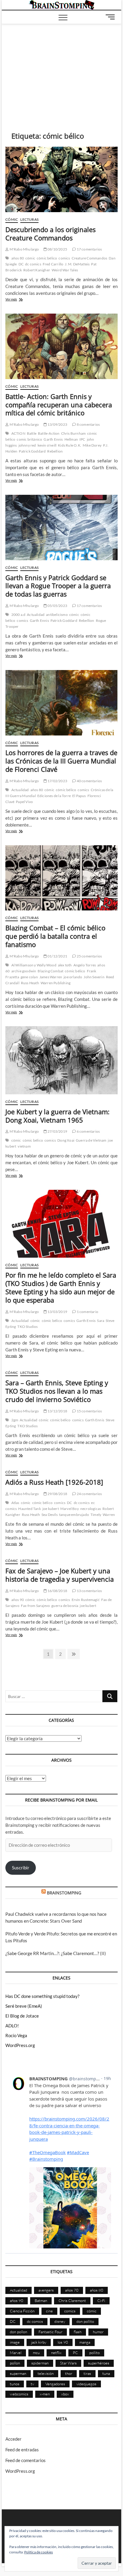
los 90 (63, 2342)
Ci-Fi (101, 2300)
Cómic (12, 219)
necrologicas (91, 1509)
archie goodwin (24, 971)
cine (49, 2311)
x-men (45, 2394)
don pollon (19, 2332)
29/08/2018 (57, 1494)
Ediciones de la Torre (54, 796)
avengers (46, 2290)
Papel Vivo (24, 802)
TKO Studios (27, 1327)
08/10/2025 (57, 249)
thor (69, 2373)
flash (78, 2332)
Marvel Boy (70, 1509)
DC (21, 264)
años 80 (18, 258)
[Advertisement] (61, 69)
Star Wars (68, 2363)
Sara (101, 1321)
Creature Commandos (90, 258)
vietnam (24, 1146)
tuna (106, 2373)
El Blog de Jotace (22, 2016)
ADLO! (12, 2026)
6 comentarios (88, 1131)
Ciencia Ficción (22, 2311)
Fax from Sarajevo (35, 1606)
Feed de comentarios (26, 2460)
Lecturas (29, 219)
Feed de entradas (22, 2450)
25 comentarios (89, 956)
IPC (82, 439)
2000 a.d (19, 615)
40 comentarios (89, 781)
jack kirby (39, 2342)
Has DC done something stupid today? (42, 1996)
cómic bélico (47, 258)
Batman (41, 2300)
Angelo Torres (85, 965)
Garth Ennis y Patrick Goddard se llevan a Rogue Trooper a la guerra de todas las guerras (58, 586)
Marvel (16, 2353)
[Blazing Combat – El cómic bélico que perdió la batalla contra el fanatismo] (61, 878)
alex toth (65, 965)
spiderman (40, 2363)
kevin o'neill (47, 445)
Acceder (13, 2439)
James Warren (51, 977)
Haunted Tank (29, 1509)
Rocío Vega (16, 2035)
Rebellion (55, 451)
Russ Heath (30, 983)
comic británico (29, 439)
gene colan (29, 977)
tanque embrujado (74, 1515)
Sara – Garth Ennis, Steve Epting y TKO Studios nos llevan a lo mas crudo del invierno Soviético (57, 1391)
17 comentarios (89, 249)
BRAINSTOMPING (64, 1893)
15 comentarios (89, 1411)
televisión (46, 2373)
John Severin (94, 977)
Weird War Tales (65, 270)
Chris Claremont (72, 2300)
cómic (30, 258)
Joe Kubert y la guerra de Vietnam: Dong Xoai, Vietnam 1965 (57, 1116)
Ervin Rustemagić (86, 1600)
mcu (36, 2353)
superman (18, 2373)
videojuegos (86, 2384)
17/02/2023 (57, 781)
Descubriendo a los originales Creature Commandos (50, 234)
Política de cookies (39, 2552)
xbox (65, 2394)
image (15, 2342)
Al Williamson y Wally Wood (34, 965)
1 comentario (87, 1312)
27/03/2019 (57, 1131)
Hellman (71, 439)
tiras (87, 2373)
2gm (15, 1420)
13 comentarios (89, 1591)
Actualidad (36, 615)
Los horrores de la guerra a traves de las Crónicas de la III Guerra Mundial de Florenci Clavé (61, 761)
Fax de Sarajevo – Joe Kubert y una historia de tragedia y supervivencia (60, 1575)
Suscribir (21, 1868)
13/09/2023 (57, 424)
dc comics (33, 264)
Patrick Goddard (32, 451)
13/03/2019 (57, 1312)
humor (98, 2332)
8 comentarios (88, 424)
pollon (15, 2363)
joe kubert (51, 1509)
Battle (32, 433)
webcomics (19, 2394)
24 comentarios (89, 1494)
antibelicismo (57, 615)
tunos (15, 2384)
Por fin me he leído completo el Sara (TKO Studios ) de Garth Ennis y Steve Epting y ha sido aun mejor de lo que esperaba (61, 1287)
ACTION (18, 433)
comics (64, 258)
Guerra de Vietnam (91, 1140)
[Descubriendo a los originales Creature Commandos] (61, 179)
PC (75, 2353)
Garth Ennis (53, 439)
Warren (109, 1515)
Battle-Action (49, 433)
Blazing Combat (50, 971)
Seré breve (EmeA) (24, 2006)
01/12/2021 (57, 956)
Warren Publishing (56, 983)
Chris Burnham (74, 433)
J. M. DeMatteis (77, 264)
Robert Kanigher (37, 270)
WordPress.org (20, 2045)
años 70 (72, 2290)
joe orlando (73, 977)
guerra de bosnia (65, 1606)
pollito (94, 2353)
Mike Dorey (92, 445)
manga (85, 2342)
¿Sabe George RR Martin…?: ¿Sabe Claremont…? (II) (56, 1953)
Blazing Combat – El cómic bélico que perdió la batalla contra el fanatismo (55, 936)
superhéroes (99, 2363)
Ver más (21, 300)
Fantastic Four (50, 2332)
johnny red (27, 445)
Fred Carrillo (53, 264)
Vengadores (55, 2384)
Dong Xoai (66, 1140)
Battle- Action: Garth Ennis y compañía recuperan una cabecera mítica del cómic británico (59, 405)
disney (60, 2321)
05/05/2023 (57, 606)
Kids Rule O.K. (70, 445)
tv (32, 2384)
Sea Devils (50, 1515)
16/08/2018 (57, 1591)
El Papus (79, 796)
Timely (96, 1515)
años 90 (18, 1600)
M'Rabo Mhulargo (24, 249)
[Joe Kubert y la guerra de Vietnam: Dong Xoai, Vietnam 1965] (61, 1060)
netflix (56, 2353)
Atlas (15, 1503)
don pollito (85, 2321)
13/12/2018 (57, 1411)
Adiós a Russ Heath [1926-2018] (54, 1482)
